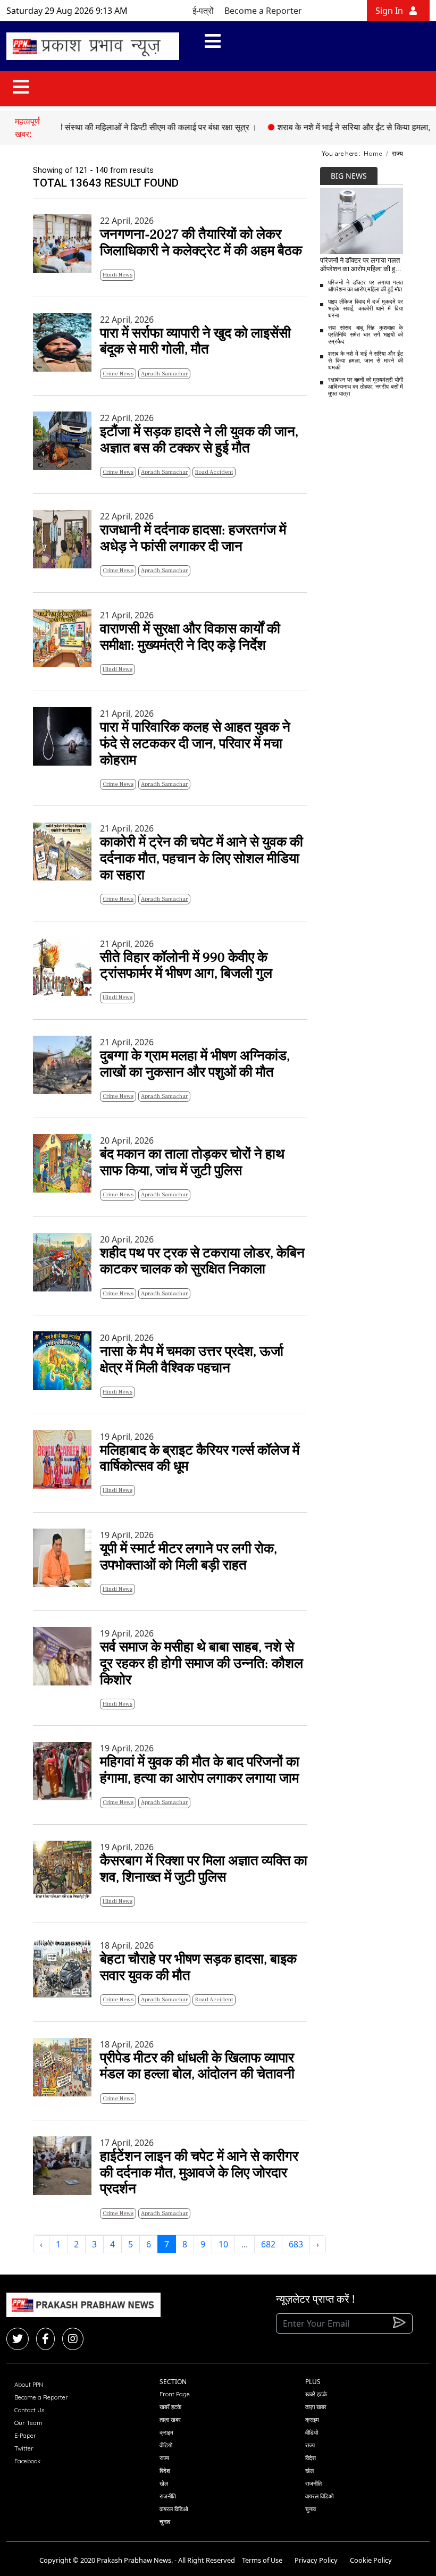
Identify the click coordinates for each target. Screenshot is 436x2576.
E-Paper (25, 2436)
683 (296, 2244)
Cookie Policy (371, 2560)
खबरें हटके (170, 2407)
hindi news (118, 275)
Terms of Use (262, 2560)
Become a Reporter (263, 11)
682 (268, 2244)
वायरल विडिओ (174, 2509)
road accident (214, 472)
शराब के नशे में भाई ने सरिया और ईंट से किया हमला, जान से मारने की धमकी (366, 361)
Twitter (24, 2448)
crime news (118, 374)
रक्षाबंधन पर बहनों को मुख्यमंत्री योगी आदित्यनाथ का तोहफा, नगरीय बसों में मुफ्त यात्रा (366, 387)
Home (373, 154)
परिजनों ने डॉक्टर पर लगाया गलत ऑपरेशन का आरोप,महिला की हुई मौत (366, 286)
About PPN (29, 2385)
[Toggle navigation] (213, 46)
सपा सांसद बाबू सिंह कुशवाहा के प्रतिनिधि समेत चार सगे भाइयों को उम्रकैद (366, 335)
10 (223, 2244)
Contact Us (29, 2410)
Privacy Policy (316, 2560)
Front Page (175, 2394)
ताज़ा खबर (170, 2420)
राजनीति (168, 2496)
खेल (164, 2483)
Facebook (27, 2461)
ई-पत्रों (203, 11)
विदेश (165, 2471)
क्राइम (166, 2432)
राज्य (164, 2458)
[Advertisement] (378, 466)
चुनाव (165, 2522)
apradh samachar (164, 374)
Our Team (28, 2423)
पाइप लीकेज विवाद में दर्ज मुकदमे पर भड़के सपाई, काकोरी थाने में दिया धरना (366, 309)
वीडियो (166, 2445)
